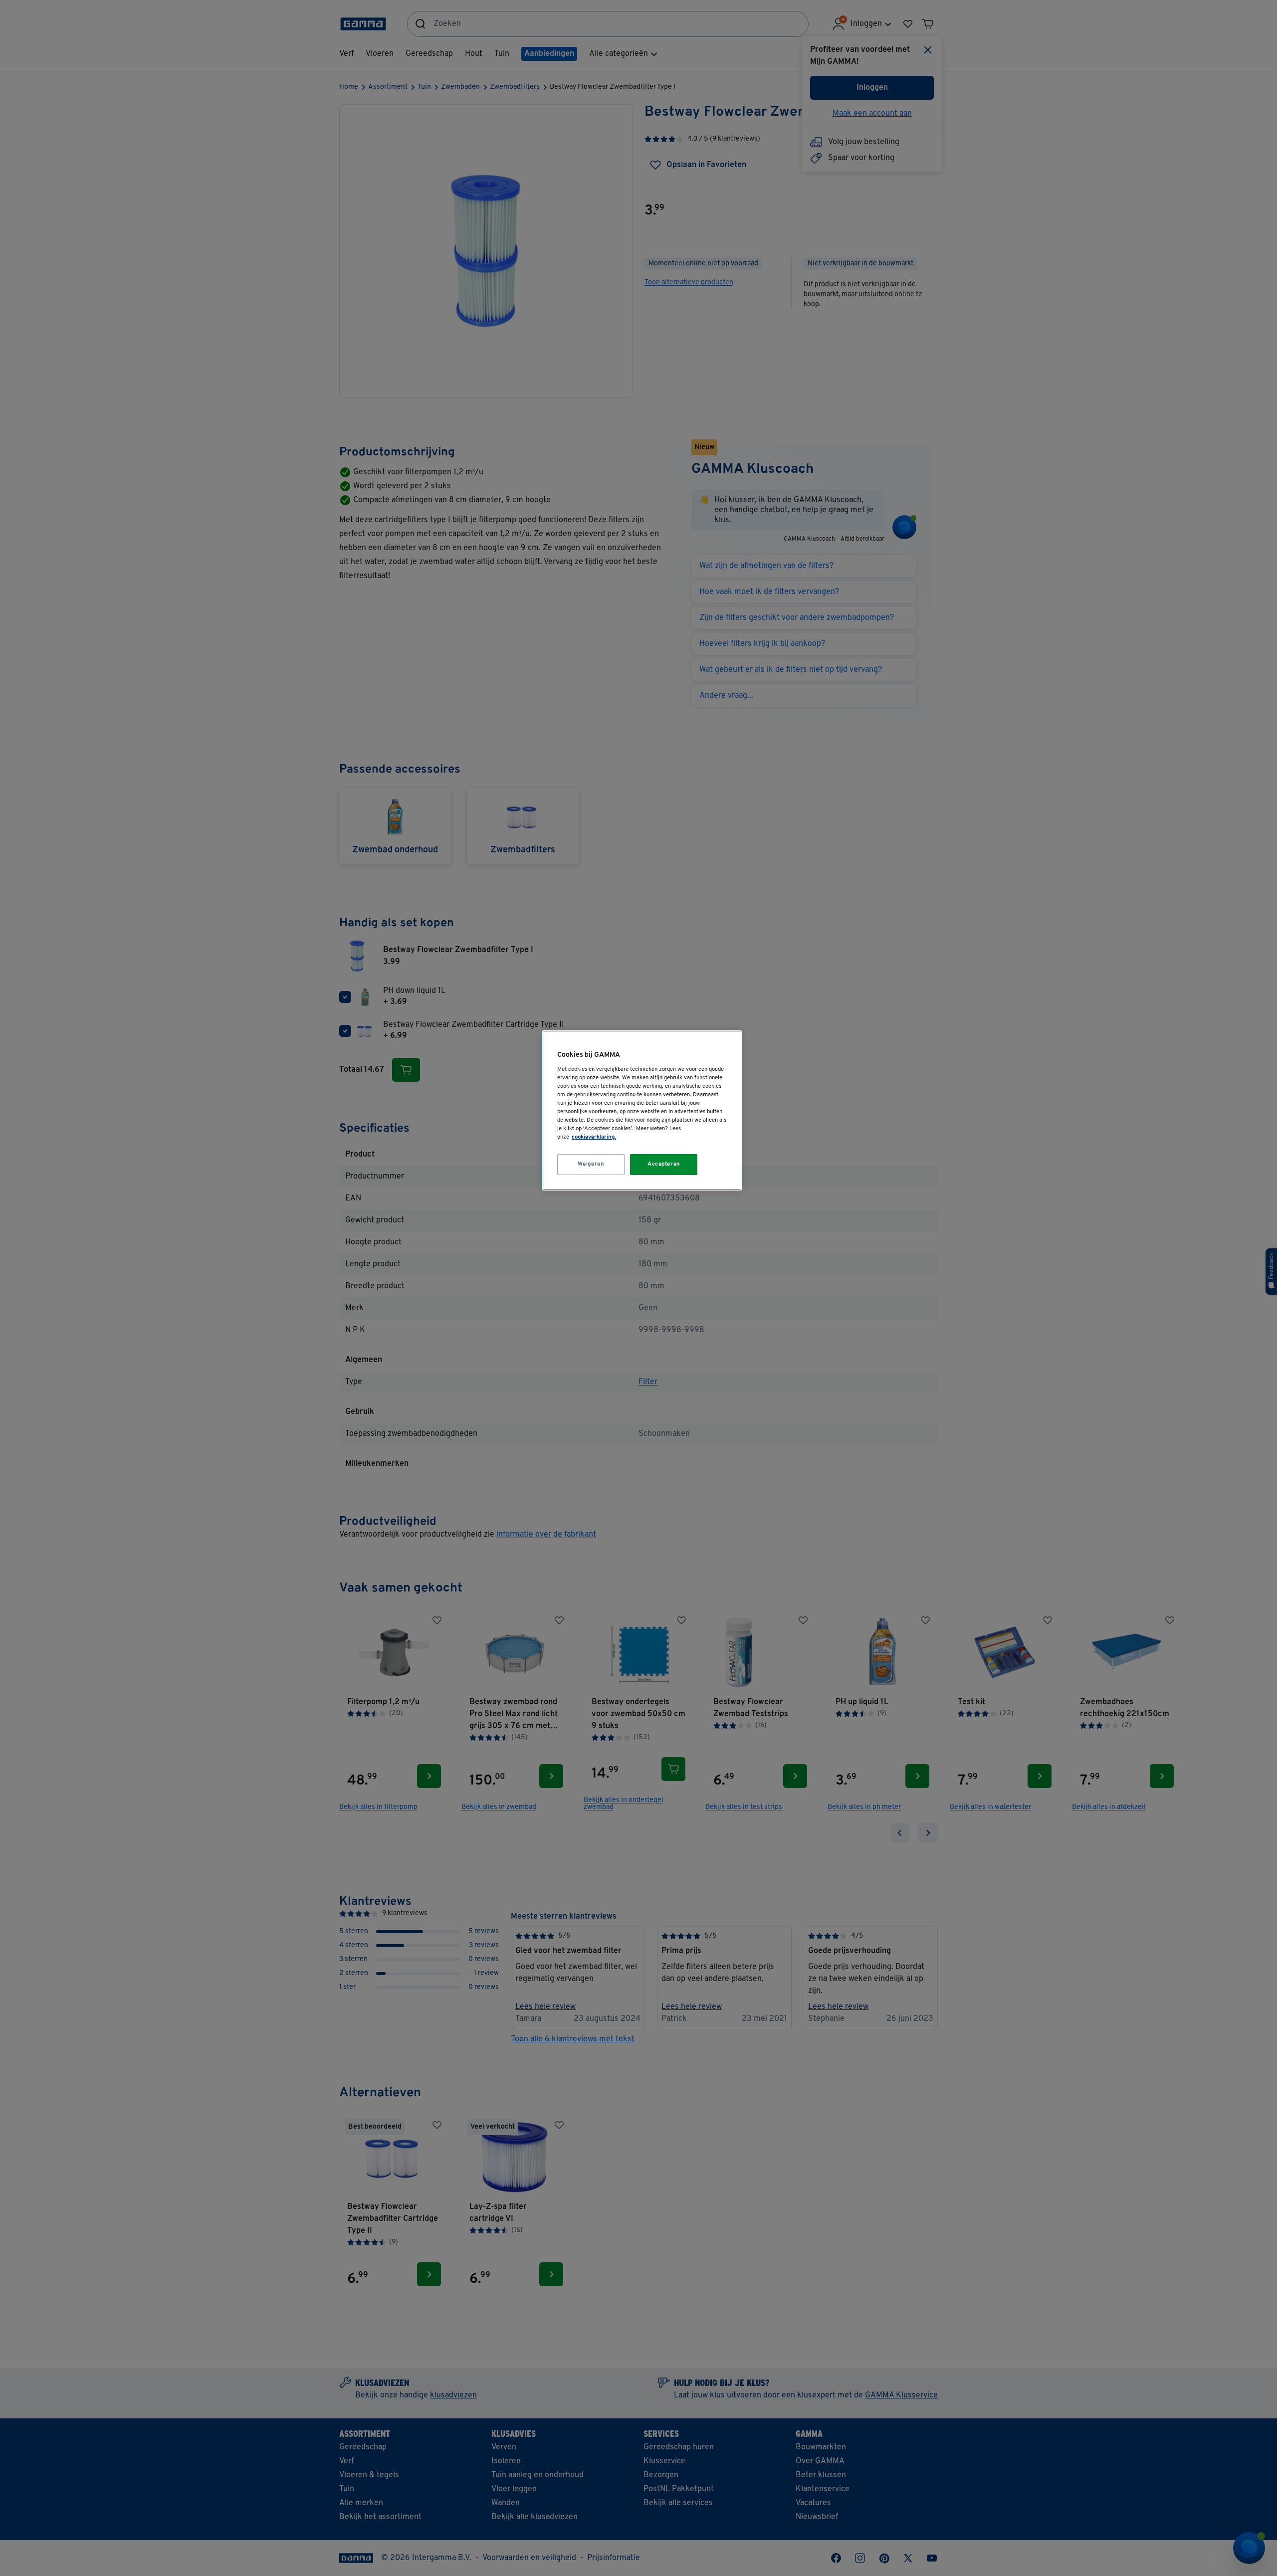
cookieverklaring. (594, 1137)
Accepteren (664, 1164)
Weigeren (591, 1164)
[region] (642, 1110)
